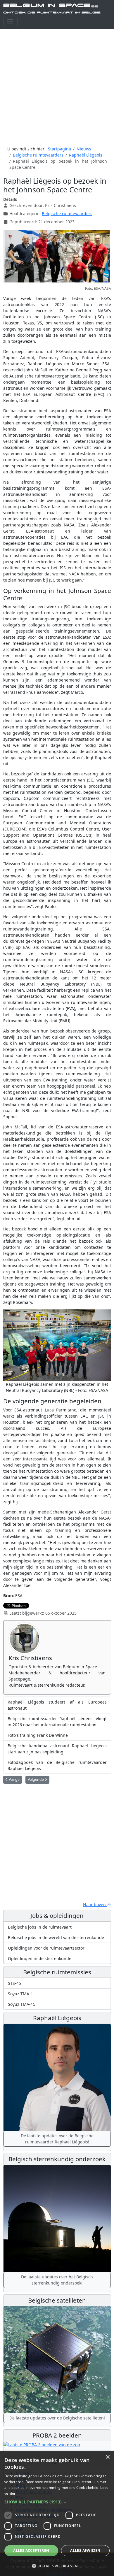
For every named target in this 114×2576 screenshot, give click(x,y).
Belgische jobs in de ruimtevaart (40, 1927)
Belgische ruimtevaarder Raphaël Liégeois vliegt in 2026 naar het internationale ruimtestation (57, 1722)
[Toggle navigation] (10, 22)
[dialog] (57, 2513)
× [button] (107, 2457)
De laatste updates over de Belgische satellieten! (57, 2418)
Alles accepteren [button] (31, 2550)
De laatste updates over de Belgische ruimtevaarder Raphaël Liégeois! (57, 2139)
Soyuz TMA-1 (20, 1994)
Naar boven (95, 1905)
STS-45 (14, 1983)
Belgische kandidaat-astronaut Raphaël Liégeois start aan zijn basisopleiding (57, 1749)
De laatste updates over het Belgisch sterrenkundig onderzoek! (57, 2280)
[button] (57, 2502)
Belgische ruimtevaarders (67, 214)
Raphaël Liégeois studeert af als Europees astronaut (57, 1705)
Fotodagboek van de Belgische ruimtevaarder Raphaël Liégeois (57, 1765)
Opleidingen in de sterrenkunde (40, 1958)
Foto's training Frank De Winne (38, 1735)
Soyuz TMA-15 (22, 2004)
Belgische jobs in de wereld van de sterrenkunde (56, 1937)
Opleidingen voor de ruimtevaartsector (46, 1948)
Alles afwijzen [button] (85, 2550)
